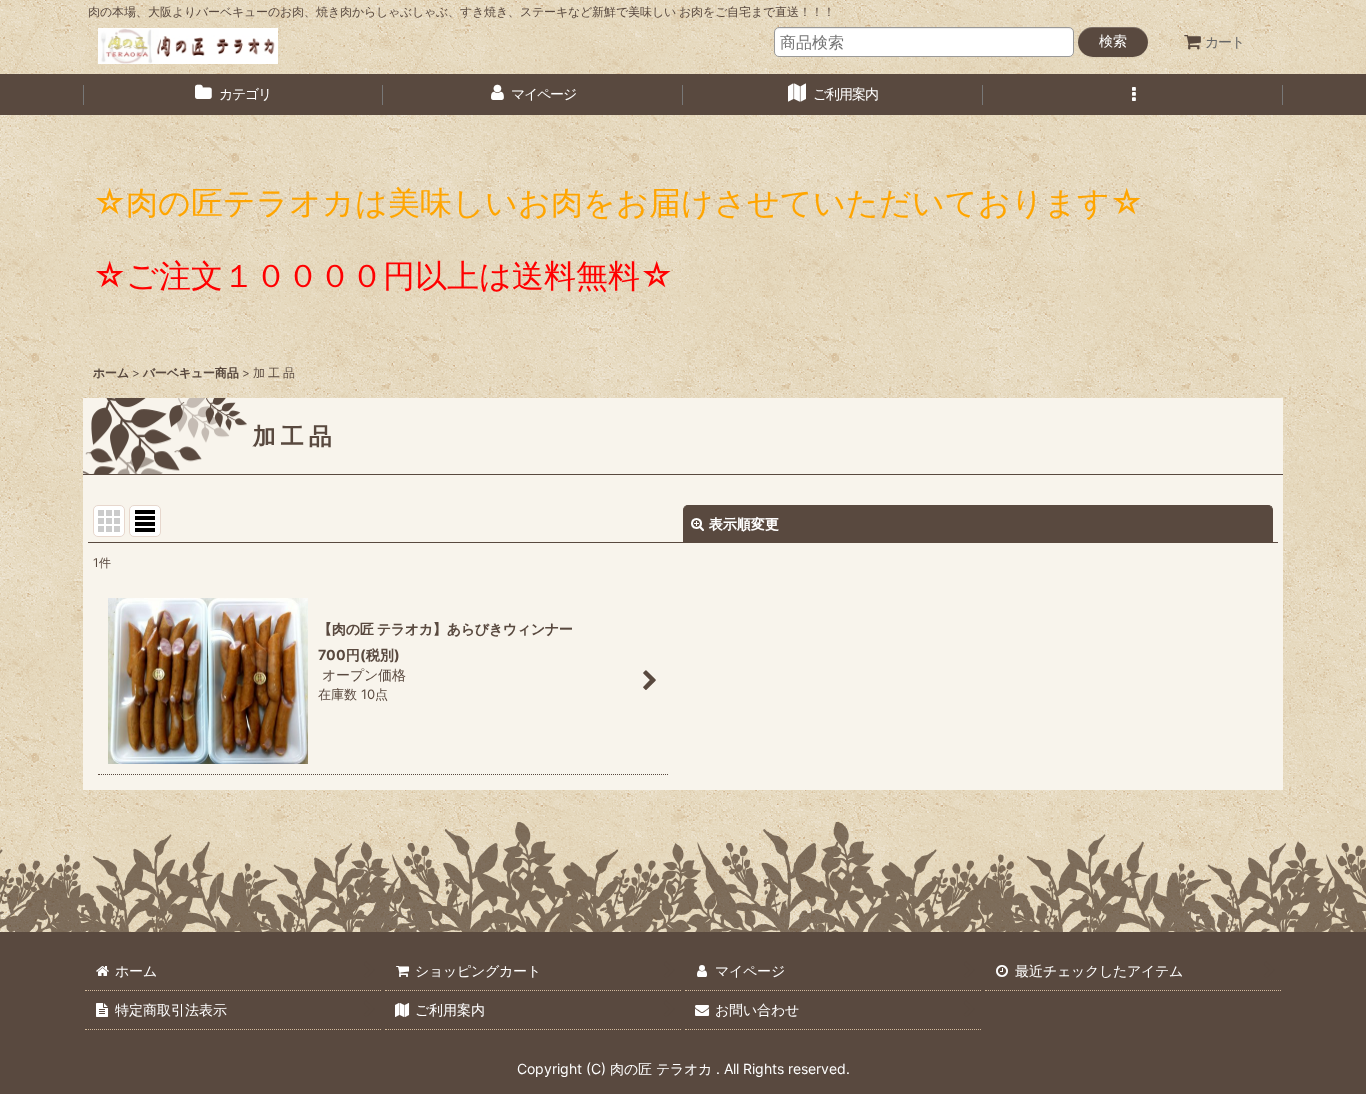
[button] (1133, 94)
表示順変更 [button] (744, 523)
